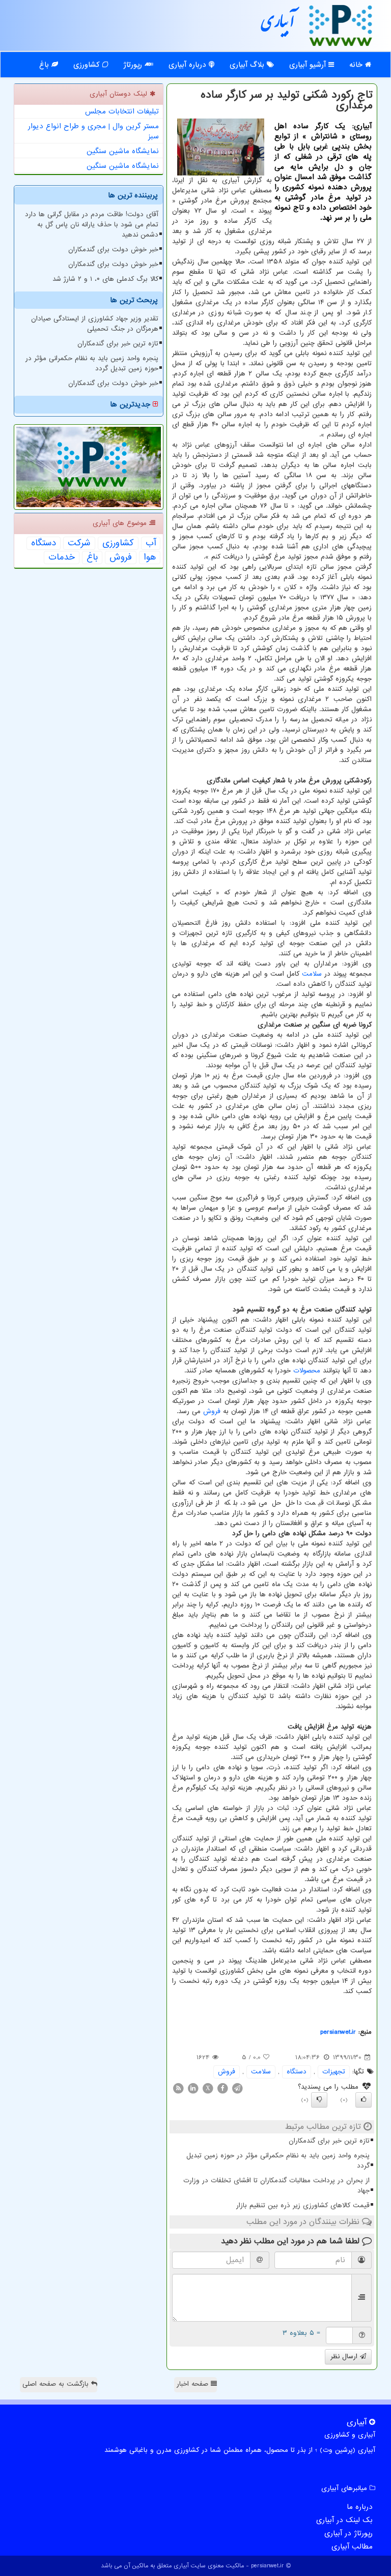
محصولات (307, 1371)
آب (151, 543)
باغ (45, 65)
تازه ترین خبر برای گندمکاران (329, 2141)
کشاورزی (88, 65)
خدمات (62, 558)
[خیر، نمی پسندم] (319, 2100)
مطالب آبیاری (352, 2546)
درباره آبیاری (189, 65)
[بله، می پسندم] (364, 2100)
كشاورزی (118, 543)
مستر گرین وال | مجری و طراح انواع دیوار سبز (93, 131)
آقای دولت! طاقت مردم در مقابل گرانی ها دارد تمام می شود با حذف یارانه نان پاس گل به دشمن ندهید (92, 225)
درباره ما (360, 2507)
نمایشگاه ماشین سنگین (123, 151)
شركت (79, 543)
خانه (357, 65)
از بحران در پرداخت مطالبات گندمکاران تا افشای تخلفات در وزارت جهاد (276, 2186)
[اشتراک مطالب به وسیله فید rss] (178, 2088)
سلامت (312, 974)
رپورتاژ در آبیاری (348, 2533)
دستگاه (297, 2072)
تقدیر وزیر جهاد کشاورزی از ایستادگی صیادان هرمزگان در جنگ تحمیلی (95, 324)
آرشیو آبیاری (309, 65)
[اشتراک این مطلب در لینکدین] (193, 2088)
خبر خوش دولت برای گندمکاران (113, 250)
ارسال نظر (345, 2357)
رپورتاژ (134, 65)
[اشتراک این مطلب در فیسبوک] (222, 2088)
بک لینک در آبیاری (344, 2520)
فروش (212, 1411)
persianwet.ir (338, 2032)
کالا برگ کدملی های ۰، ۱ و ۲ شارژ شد (105, 279)
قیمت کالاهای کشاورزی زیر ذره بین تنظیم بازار (303, 2205)
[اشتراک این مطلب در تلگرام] (237, 2088)
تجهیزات (334, 2072)
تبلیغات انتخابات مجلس (122, 111)
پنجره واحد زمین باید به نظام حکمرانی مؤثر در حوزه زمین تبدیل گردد (278, 2161)
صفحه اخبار (194, 2384)
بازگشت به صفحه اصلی (57, 2384)
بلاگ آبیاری (248, 65)
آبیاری (278, 25)
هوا (150, 558)
